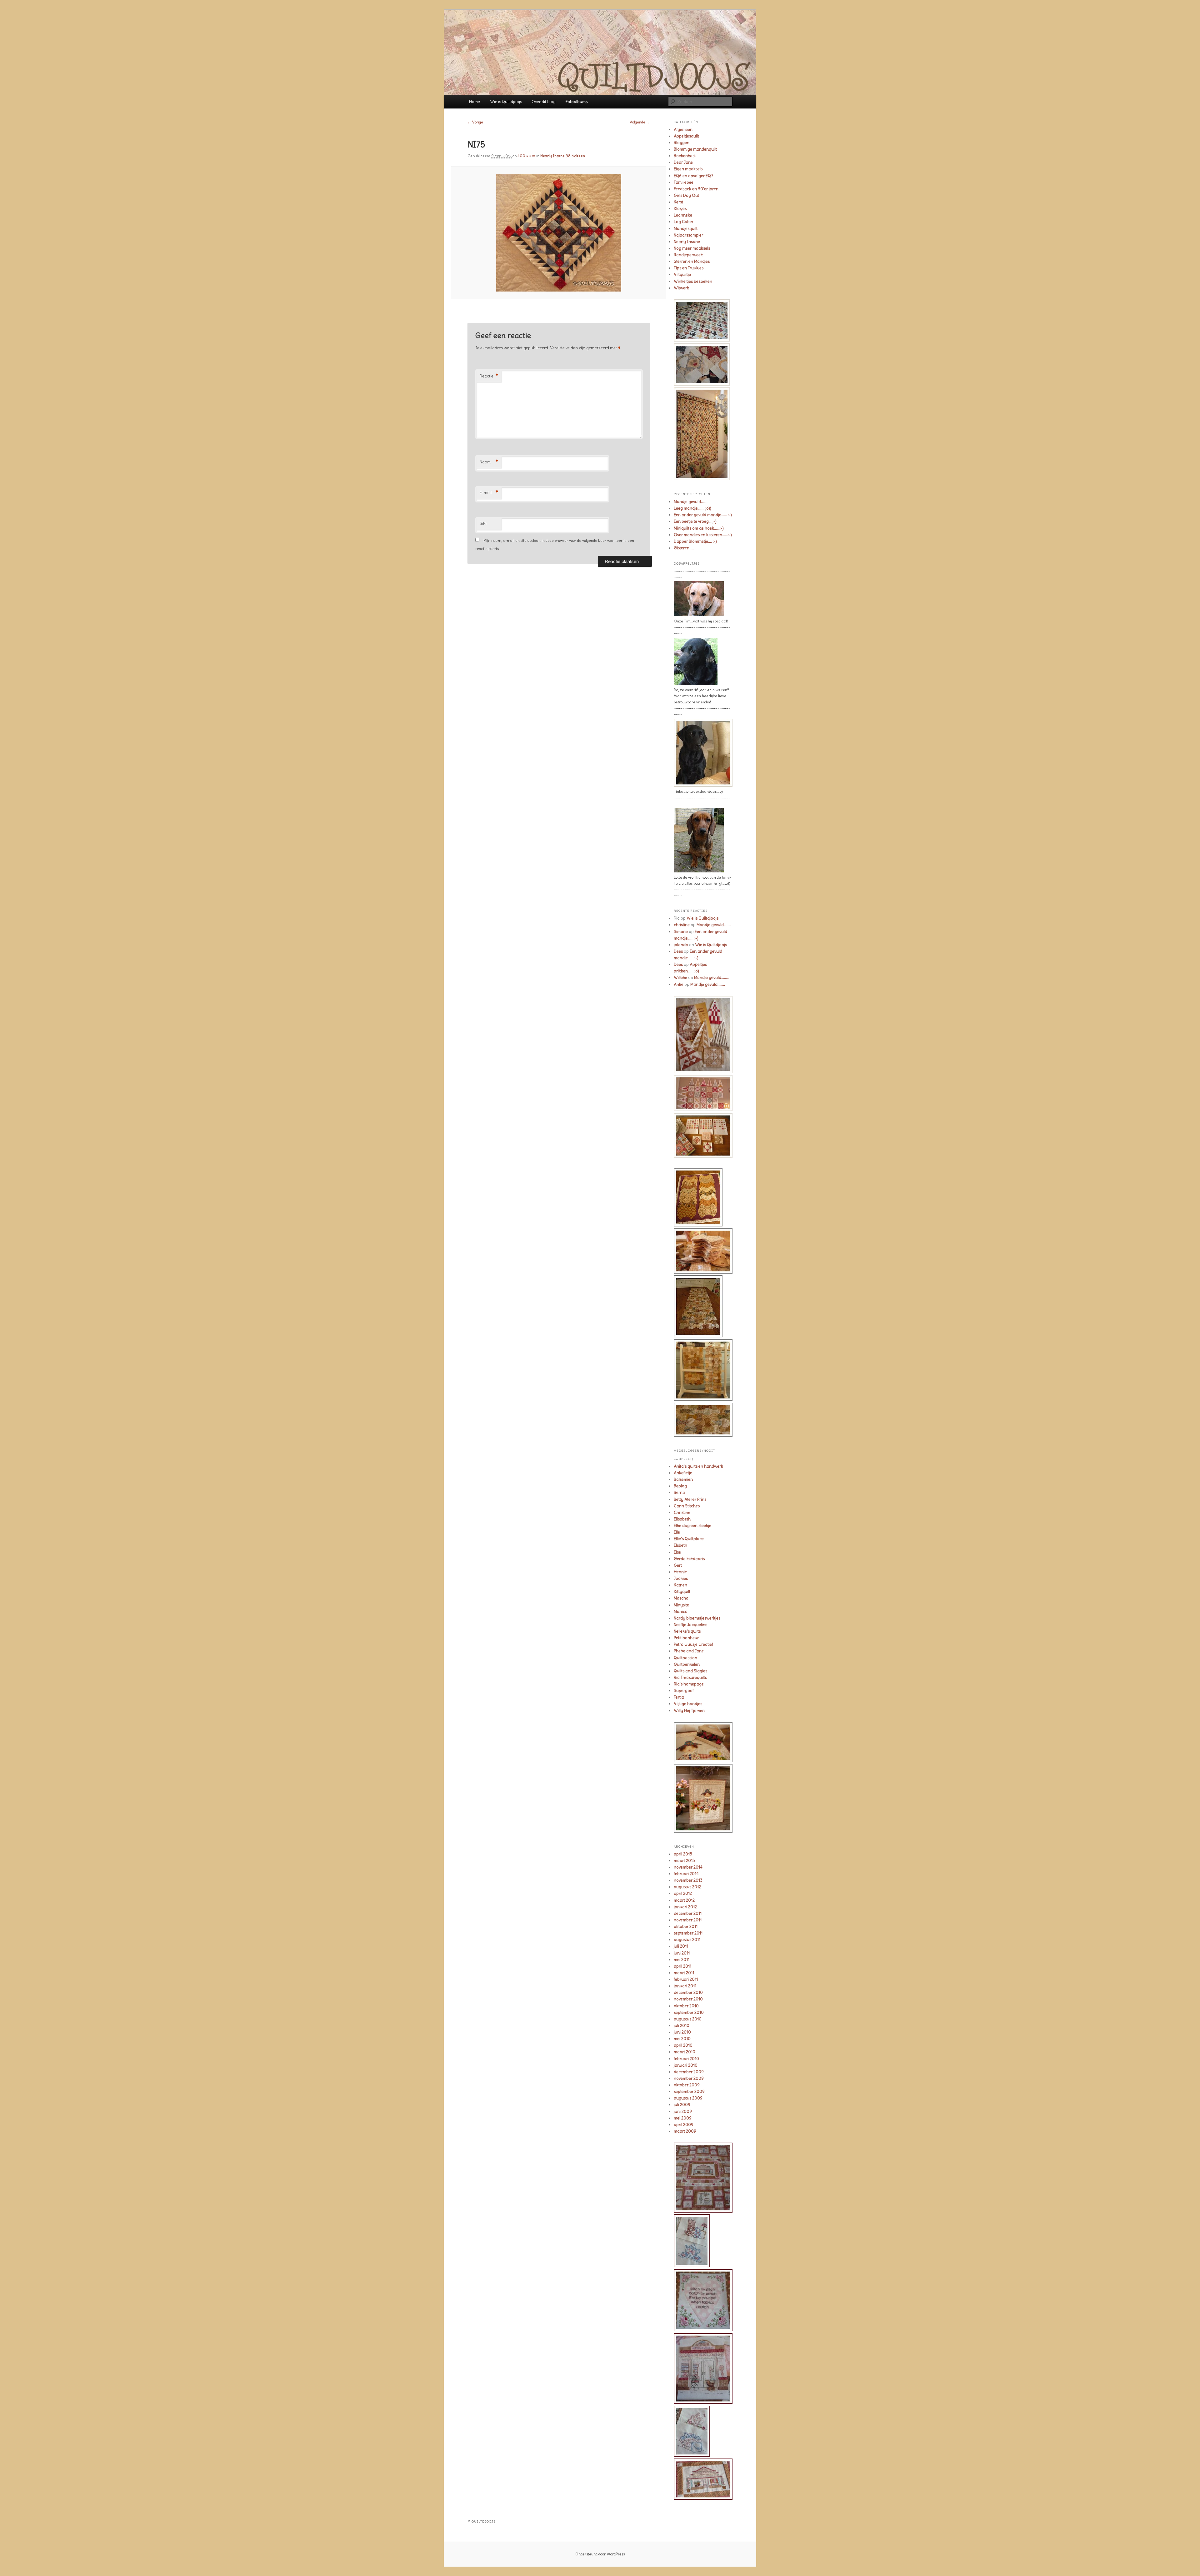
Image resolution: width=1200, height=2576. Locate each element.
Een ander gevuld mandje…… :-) (703, 515)
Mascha (681, 1598)
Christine (682, 1513)
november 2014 (688, 1867)
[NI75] (559, 233)
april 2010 (683, 2045)
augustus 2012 (687, 1887)
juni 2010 (682, 2032)
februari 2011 (686, 1979)
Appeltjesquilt (686, 136)
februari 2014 (686, 1874)
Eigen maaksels (688, 169)
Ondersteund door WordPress (600, 2554)
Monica (681, 1612)
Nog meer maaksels (692, 248)
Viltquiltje (682, 275)
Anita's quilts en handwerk (698, 1466)
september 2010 (689, 2012)
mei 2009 (683, 2118)
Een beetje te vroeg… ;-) (695, 521)
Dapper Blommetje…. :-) (695, 541)
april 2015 (683, 1854)
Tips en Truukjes (689, 268)
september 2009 (689, 2092)
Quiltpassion (685, 1658)
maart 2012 (684, 1900)
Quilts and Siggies (690, 1671)
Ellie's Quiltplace (689, 1539)
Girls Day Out (686, 195)
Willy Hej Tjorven (689, 1711)
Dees (678, 951)
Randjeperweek (688, 255)
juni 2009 (683, 2112)
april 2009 (684, 2125)
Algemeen (683, 130)
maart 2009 (685, 2131)
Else (677, 1552)
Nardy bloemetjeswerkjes (697, 1618)
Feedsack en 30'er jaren (696, 189)
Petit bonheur (686, 1638)
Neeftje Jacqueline (691, 1625)
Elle (677, 1532)
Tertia (679, 1697)
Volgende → (640, 122)
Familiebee (684, 182)
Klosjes (680, 209)
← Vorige (475, 122)
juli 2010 (682, 2026)
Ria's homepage (689, 1684)
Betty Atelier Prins (690, 1499)
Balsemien (683, 1479)
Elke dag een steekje (692, 1526)
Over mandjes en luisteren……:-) (703, 535)
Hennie (680, 1572)
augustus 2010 (688, 2019)
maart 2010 (685, 2052)
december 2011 (688, 1913)
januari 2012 (685, 1907)
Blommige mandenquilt (695, 149)
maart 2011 (684, 1973)
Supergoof (684, 1691)
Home (475, 102)
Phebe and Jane (689, 1651)
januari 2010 (686, 2065)
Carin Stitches (687, 1506)
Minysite (681, 1605)
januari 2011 (685, 1986)
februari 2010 (686, 2059)
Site (483, 524)
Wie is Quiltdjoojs (506, 102)
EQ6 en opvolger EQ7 (694, 176)
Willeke (680, 978)
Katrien (680, 1585)
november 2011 (688, 1920)
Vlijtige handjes (688, 1704)
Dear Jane (683, 162)
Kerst (678, 202)
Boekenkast (685, 156)
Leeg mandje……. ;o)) (692, 508)
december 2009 (689, 2072)
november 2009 (689, 2078)
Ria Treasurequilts (690, 1677)
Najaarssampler (688, 235)
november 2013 (688, 1880)
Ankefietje (683, 1473)
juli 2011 (681, 1946)
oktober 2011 (686, 1927)
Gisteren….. (684, 548)
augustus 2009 (688, 2098)
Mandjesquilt (686, 229)
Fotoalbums (577, 102)
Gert (678, 1565)
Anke (679, 984)
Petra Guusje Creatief (693, 1644)
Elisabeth (682, 1519)
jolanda (681, 945)
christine (682, 925)
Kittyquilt (682, 1592)
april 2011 (682, 1966)
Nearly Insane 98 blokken (563, 156)
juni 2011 (682, 1953)
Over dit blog (544, 102)
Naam (489, 462)
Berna (679, 1493)
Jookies (681, 1578)
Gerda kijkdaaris (689, 1559)
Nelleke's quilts (687, 1631)
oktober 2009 (687, 2085)
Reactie (489, 376)
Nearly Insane (687, 242)
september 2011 (688, 1933)
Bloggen (682, 143)
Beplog (680, 1486)
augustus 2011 (687, 1940)
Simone (681, 932)
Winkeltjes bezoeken (693, 281)
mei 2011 (682, 1960)
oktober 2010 (686, 2006)
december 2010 (688, 1992)
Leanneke (683, 215)
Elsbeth (680, 1545)
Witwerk (681, 288)
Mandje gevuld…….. (691, 502)
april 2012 (683, 1893)
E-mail (489, 493)
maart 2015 (684, 1861)
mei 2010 (682, 2039)
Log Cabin (683, 222)
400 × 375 (526, 156)
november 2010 (688, 1999)
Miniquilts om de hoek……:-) (699, 528)
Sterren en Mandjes (692, 261)
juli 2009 (682, 2105)
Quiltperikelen (687, 1664)
